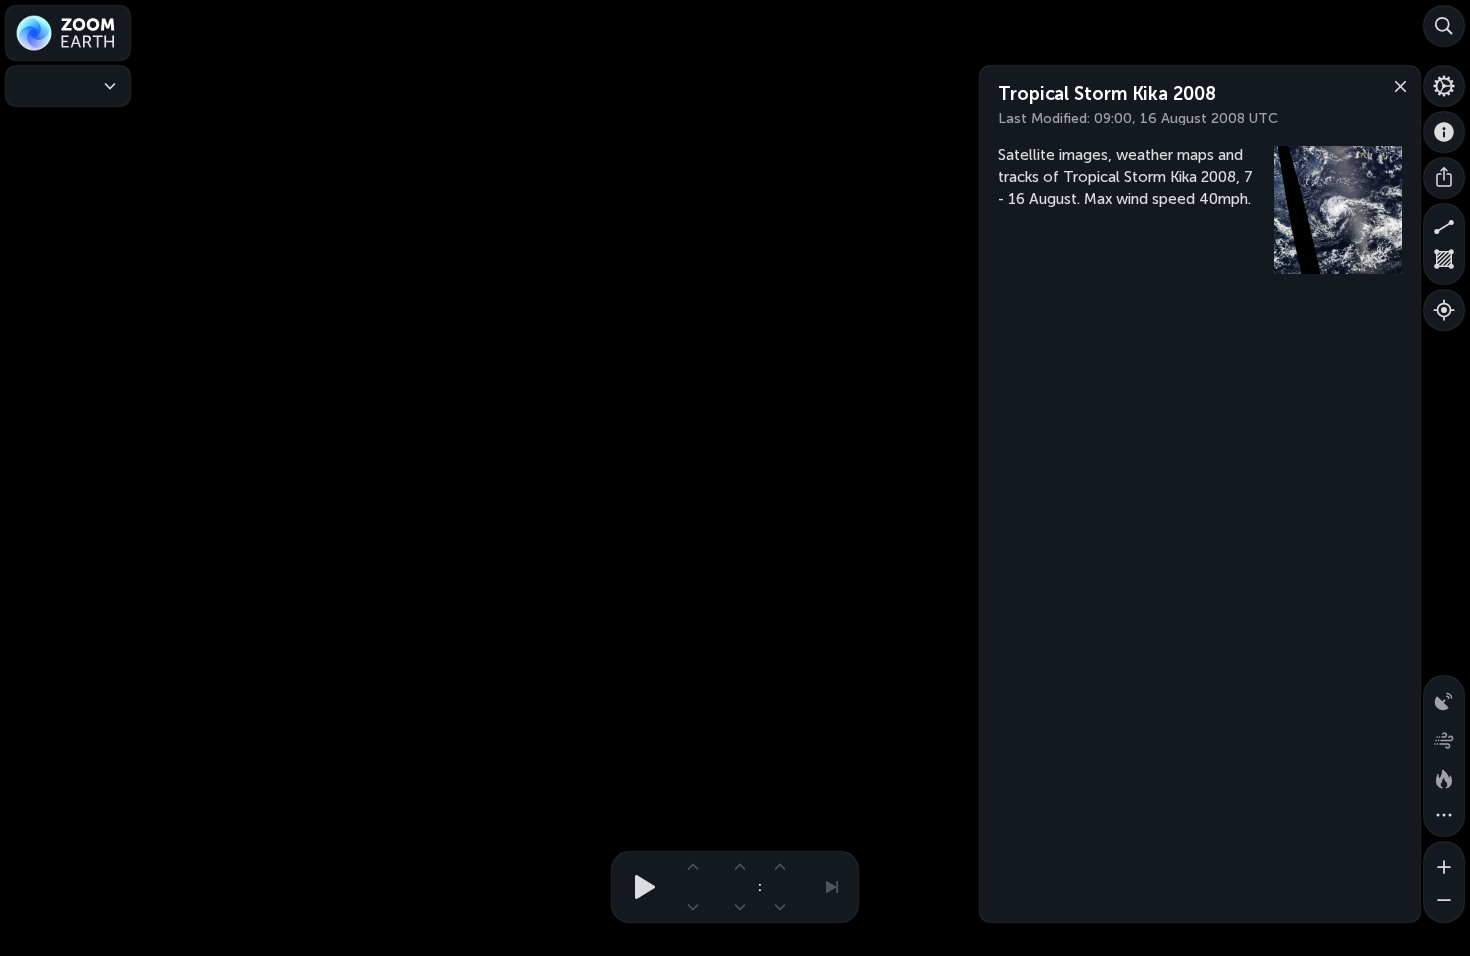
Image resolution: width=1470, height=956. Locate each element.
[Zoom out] (1444, 902)
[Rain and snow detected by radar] (1444, 696)
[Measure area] (1444, 264)
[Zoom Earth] (68, 33)
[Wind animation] (1444, 736)
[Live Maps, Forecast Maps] (68, 86)
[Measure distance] (1444, 224)
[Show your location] (1444, 310)
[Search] (1444, 26)
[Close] (1396, 85)
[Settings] (1444, 86)
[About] (1444, 132)
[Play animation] (639, 887)
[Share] (1444, 178)
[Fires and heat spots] (1444, 776)
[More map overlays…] (1444, 816)
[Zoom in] (1444, 862)
